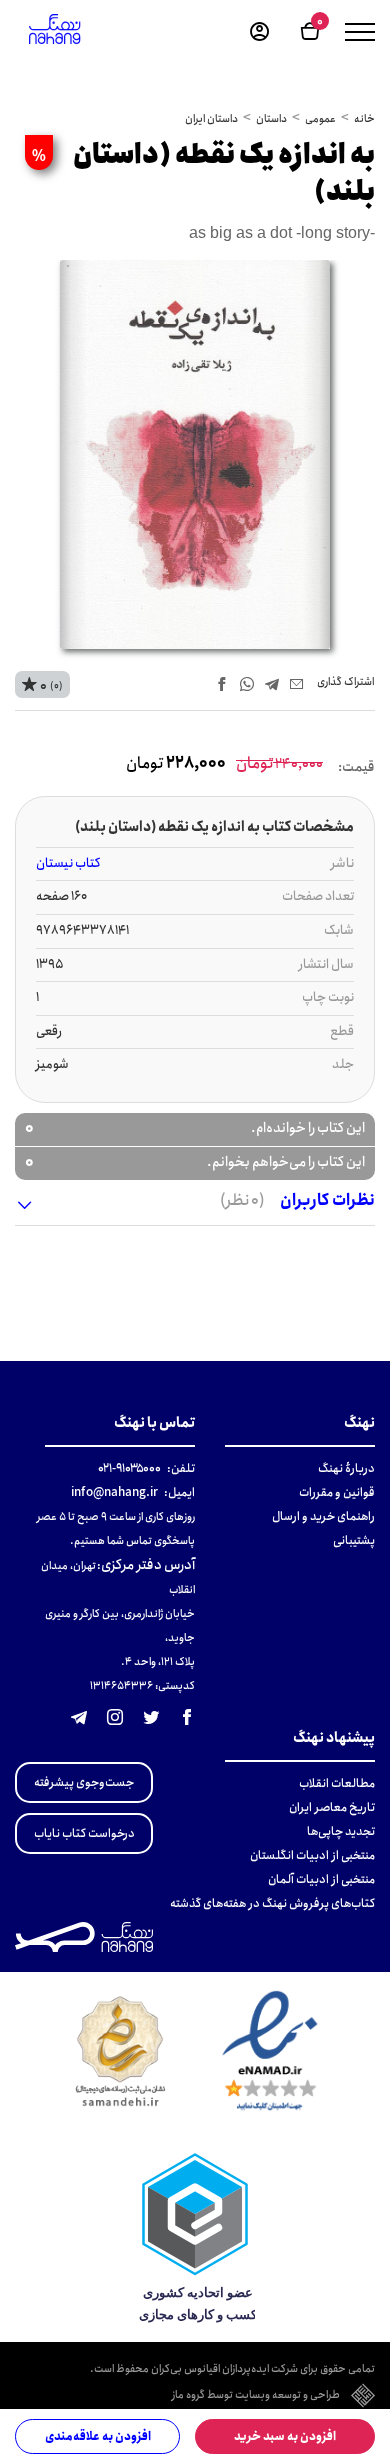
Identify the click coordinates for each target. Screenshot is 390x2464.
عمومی (320, 119)
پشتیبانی (354, 1540)
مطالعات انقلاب (337, 1783)
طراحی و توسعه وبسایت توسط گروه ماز (256, 2396)
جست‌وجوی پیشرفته (84, 1782)
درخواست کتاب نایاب (84, 1833)
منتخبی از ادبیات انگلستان (312, 1855)
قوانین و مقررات (337, 1492)
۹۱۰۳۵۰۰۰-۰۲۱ (129, 1468)
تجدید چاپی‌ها (341, 1831)
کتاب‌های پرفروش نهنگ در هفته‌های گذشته (272, 1903)
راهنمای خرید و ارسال (323, 1516)
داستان (271, 119)
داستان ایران (211, 119)
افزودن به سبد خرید (285, 2436)
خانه (364, 119)
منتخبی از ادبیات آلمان (321, 1879)
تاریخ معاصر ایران (332, 1807)
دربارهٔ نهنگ (346, 1468)
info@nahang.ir (114, 1492)
